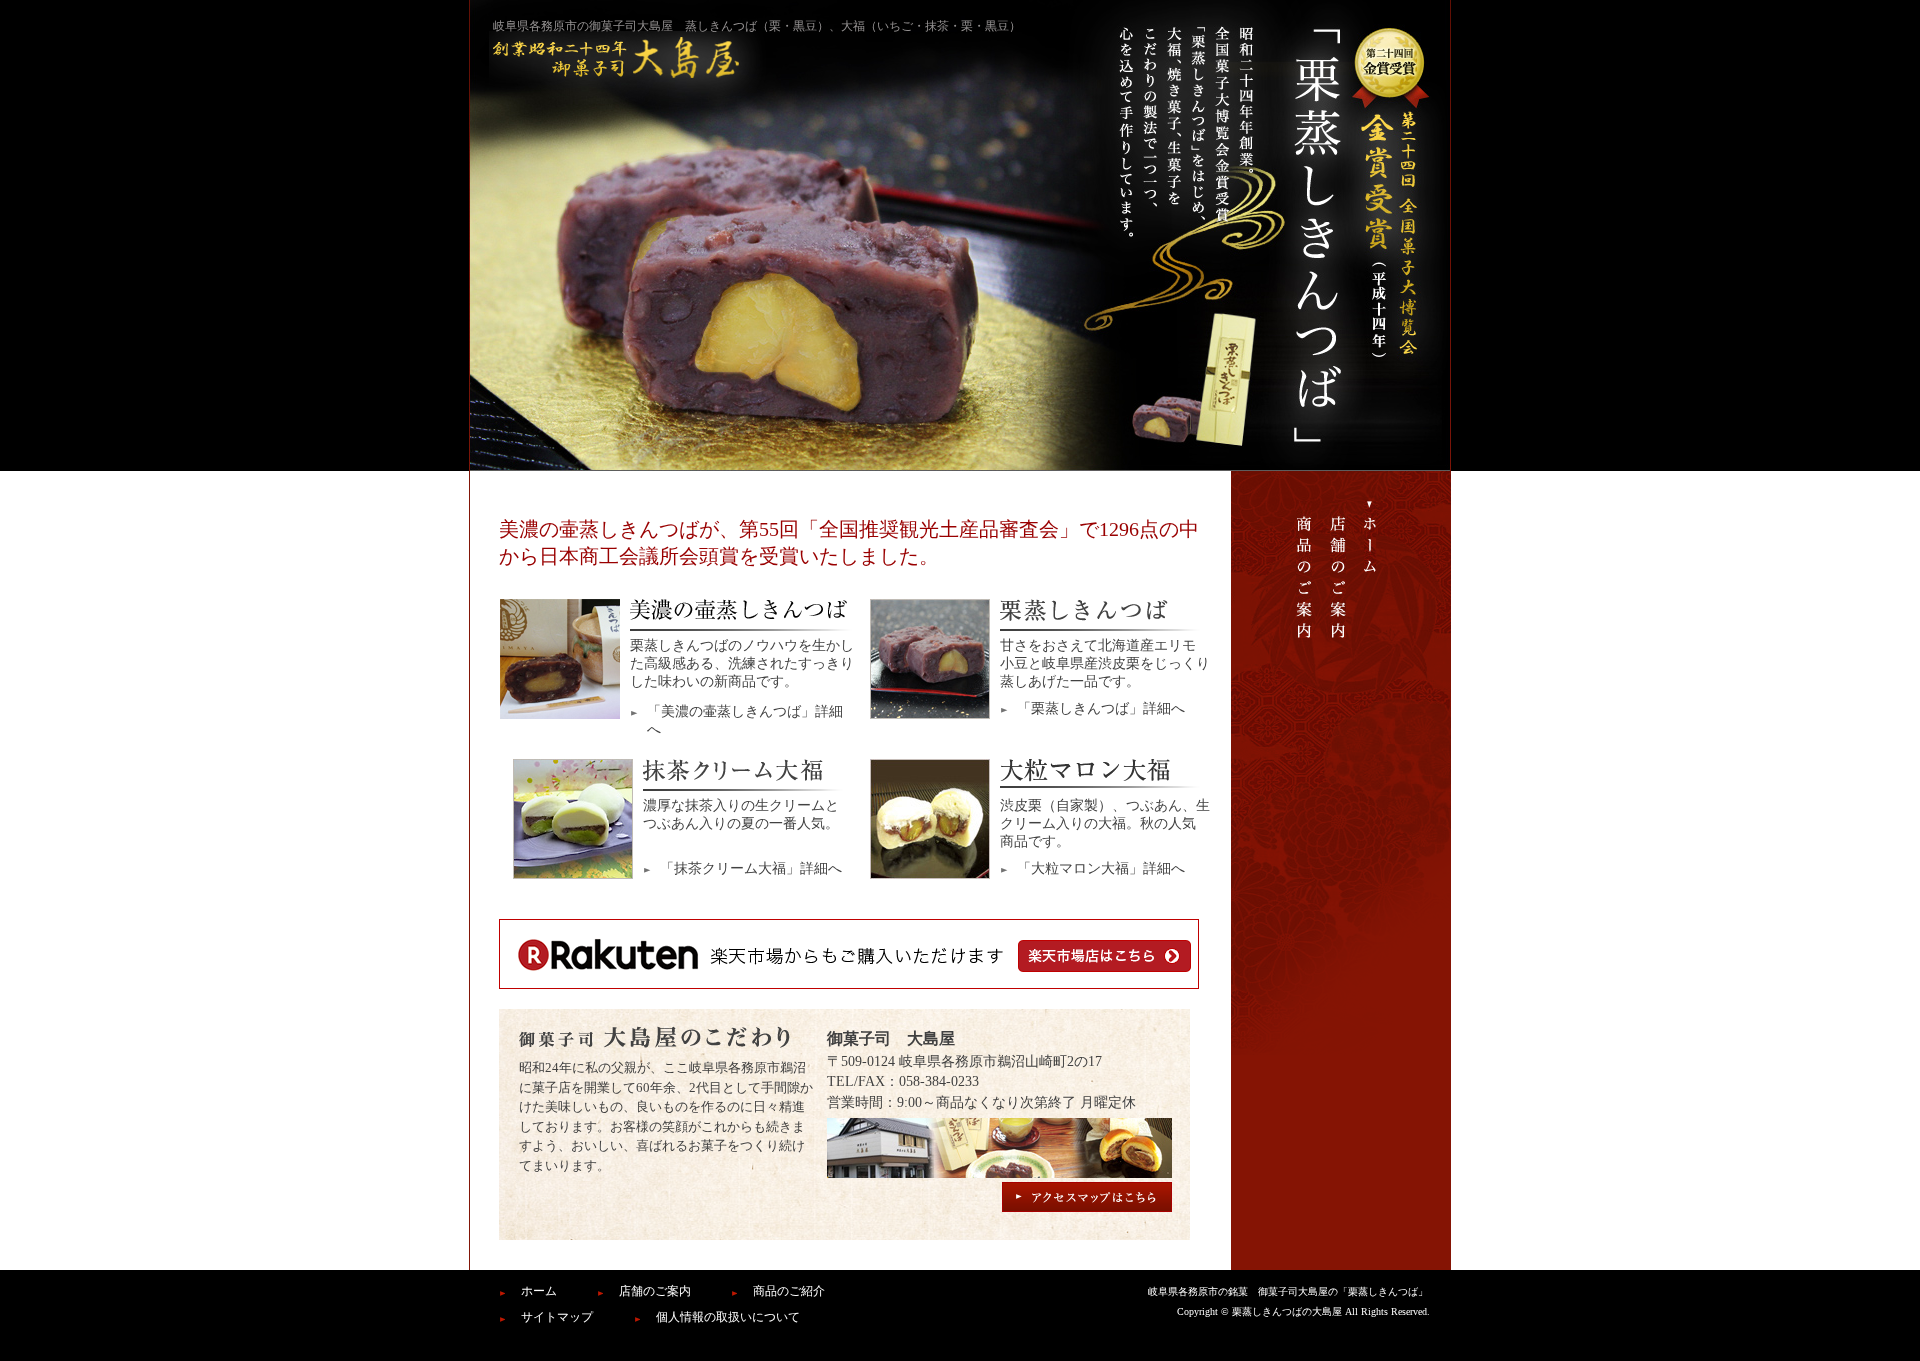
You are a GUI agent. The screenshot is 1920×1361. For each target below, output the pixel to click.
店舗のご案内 (655, 1291)
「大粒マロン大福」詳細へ (1101, 868)
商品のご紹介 (789, 1291)
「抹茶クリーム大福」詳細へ (751, 868)
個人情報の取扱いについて (728, 1317)
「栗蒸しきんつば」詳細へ (1101, 708)
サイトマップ (557, 1317)
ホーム (539, 1291)
